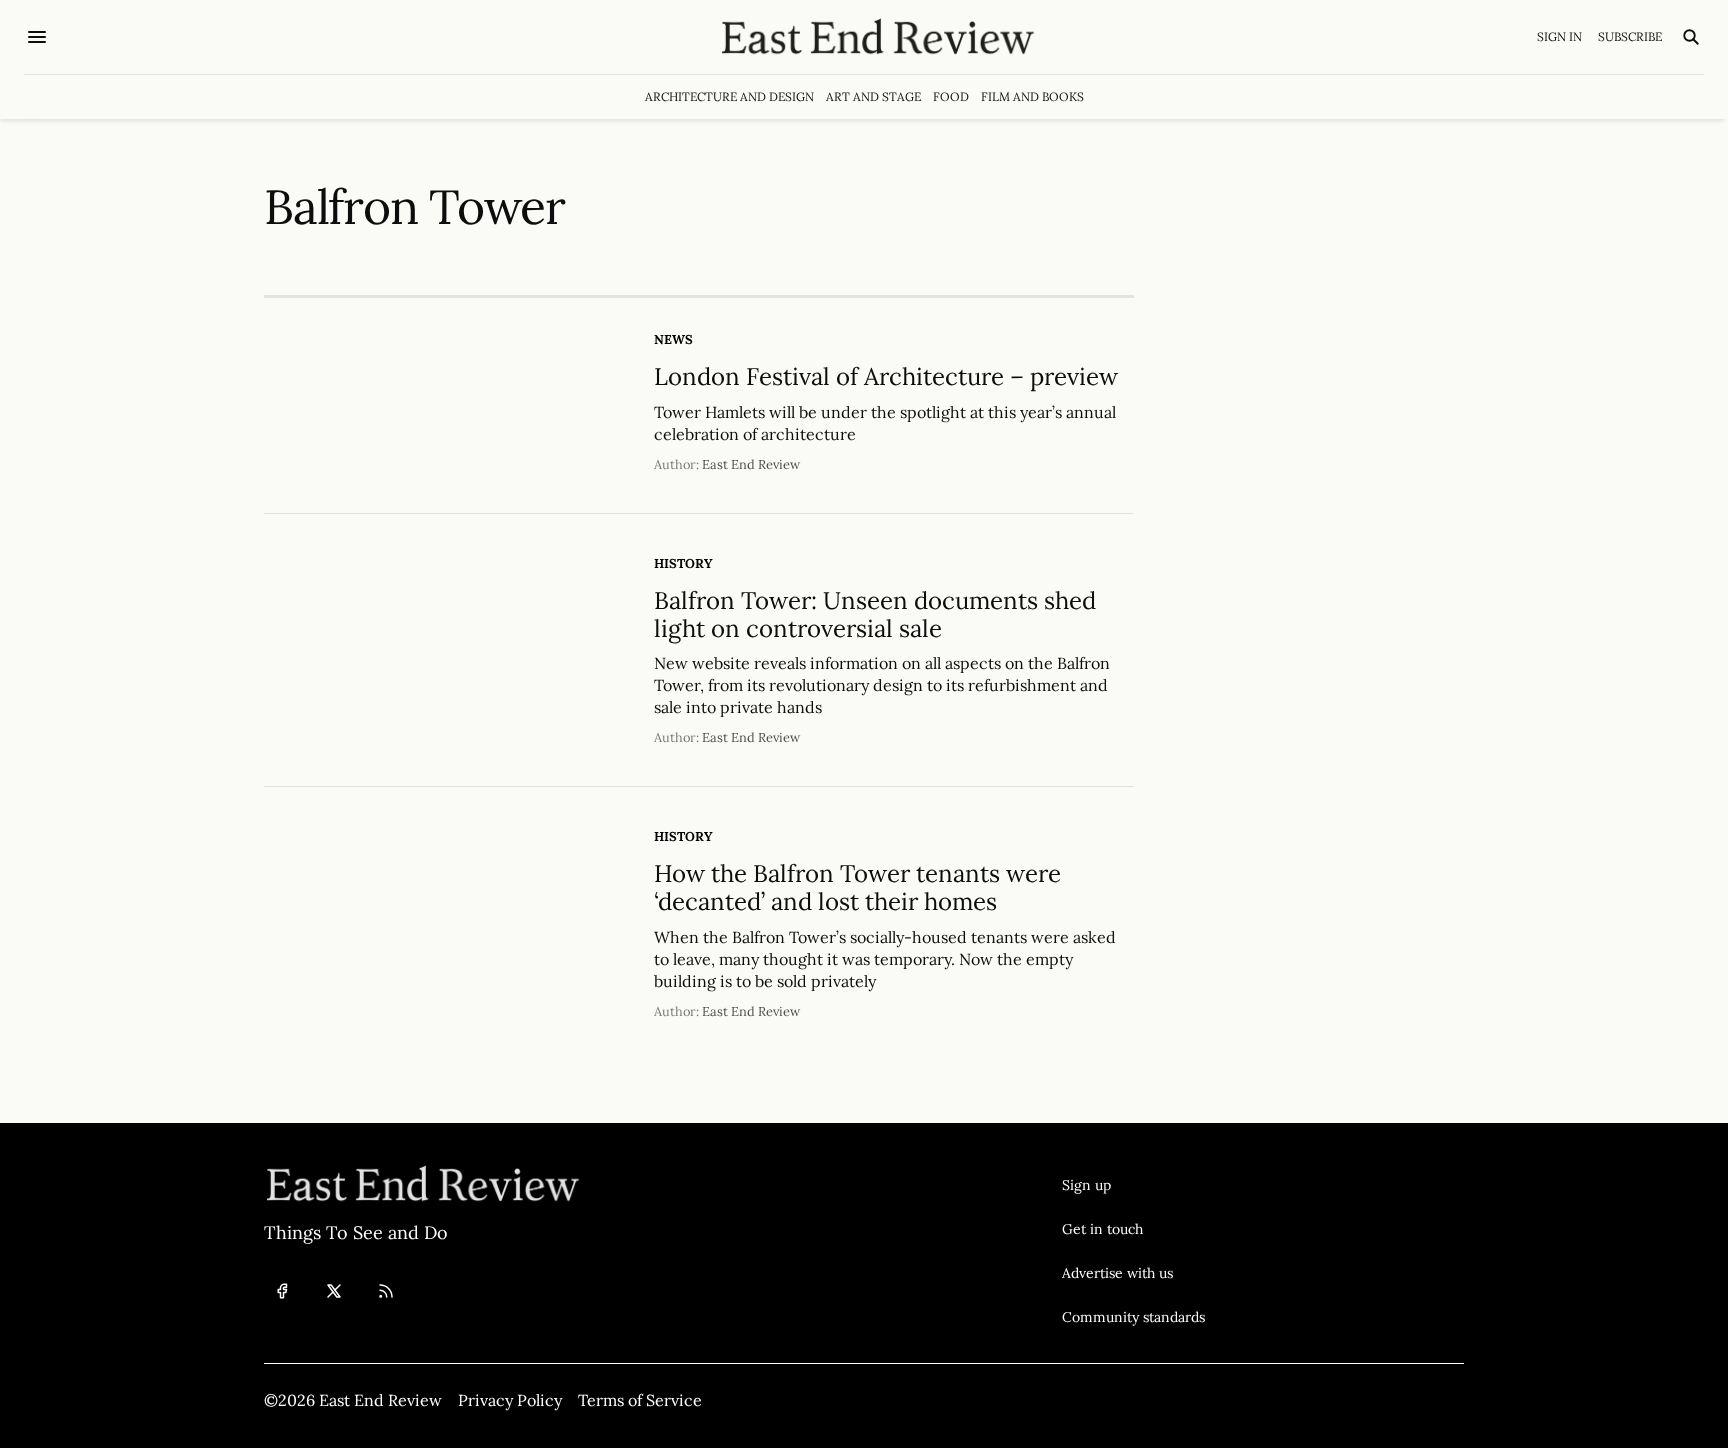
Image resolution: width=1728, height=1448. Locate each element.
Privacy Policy (510, 1400)
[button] (1133, 1185)
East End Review (751, 464)
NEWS (673, 339)
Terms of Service (640, 1400)
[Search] (1691, 37)
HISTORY (683, 563)
